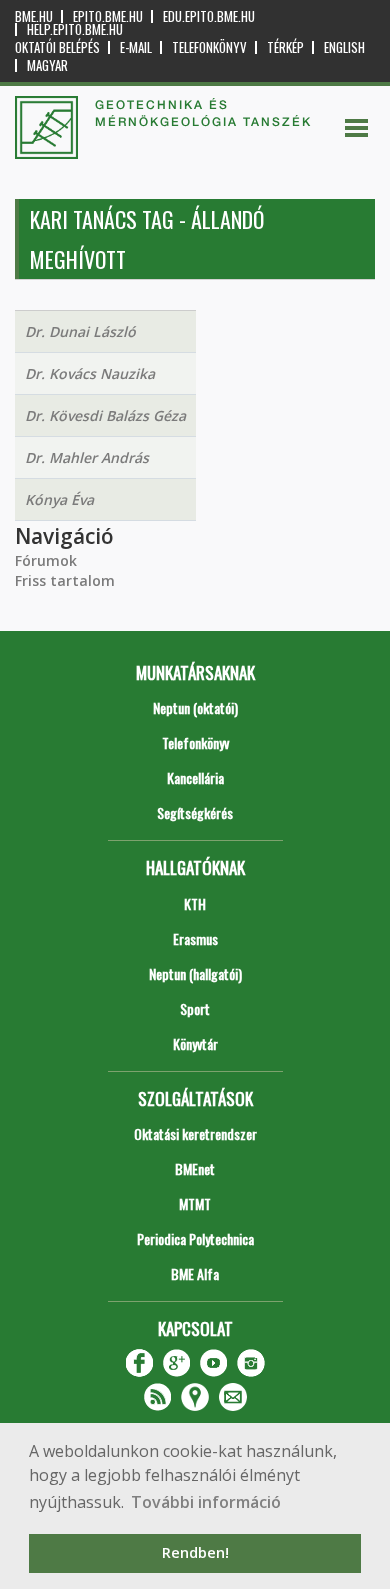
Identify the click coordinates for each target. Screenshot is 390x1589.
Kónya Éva (59, 499)
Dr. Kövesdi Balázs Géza (105, 415)
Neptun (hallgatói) (195, 973)
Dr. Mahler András (87, 457)
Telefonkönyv (209, 47)
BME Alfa (195, 1273)
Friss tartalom (65, 580)
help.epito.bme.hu (75, 29)
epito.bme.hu (108, 16)
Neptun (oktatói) (195, 707)
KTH (195, 903)
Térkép (285, 47)
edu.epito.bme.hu (209, 16)
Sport (195, 1008)
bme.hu (34, 16)
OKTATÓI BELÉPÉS (57, 47)
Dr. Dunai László (80, 331)
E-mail (136, 47)
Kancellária (195, 777)
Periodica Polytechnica (195, 1238)
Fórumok (46, 560)
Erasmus (195, 938)
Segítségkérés (195, 812)
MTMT (195, 1203)
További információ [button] (206, 1502)
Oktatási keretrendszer (195, 1133)
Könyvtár (195, 1043)
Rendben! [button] (195, 1552)
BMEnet (195, 1168)
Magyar (47, 65)
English (344, 47)
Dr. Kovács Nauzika (90, 373)
